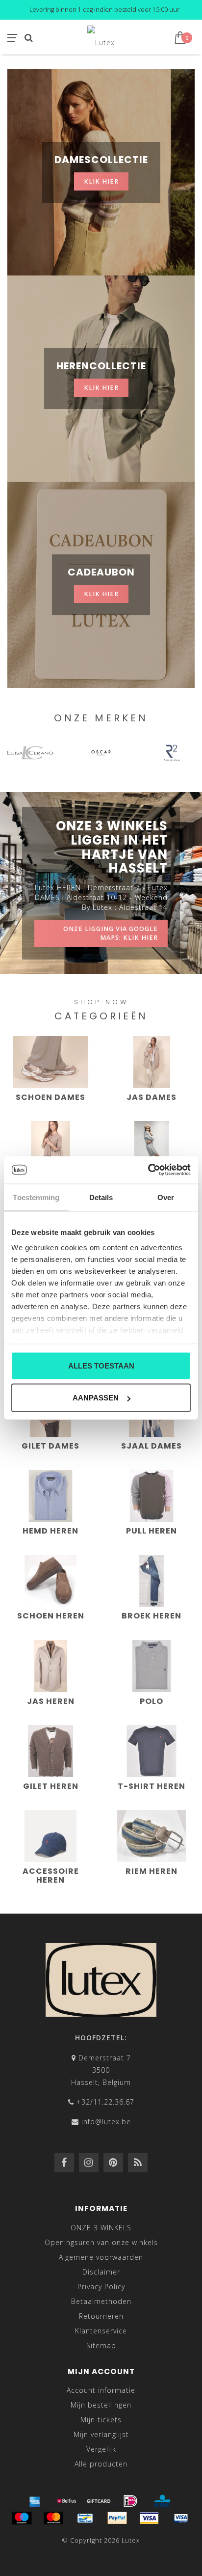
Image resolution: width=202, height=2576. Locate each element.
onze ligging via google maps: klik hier (111, 933)
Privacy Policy (101, 2287)
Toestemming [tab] (36, 1197)
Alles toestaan (101, 1365)
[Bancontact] (85, 2518)
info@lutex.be (106, 2122)
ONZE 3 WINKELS (101, 2228)
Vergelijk (101, 2449)
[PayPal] (117, 2518)
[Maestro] (22, 2518)
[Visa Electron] (181, 2518)
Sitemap (101, 2345)
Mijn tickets (101, 2420)
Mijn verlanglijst (101, 2434)
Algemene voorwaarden (101, 2257)
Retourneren (101, 2316)
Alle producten (101, 2464)
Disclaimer (101, 2272)
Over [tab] (166, 1197)
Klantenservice (101, 2331)
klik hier (101, 181)
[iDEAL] (130, 2501)
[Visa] (149, 2518)
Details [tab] (101, 1197)
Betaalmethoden (101, 2301)
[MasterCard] (53, 2518)
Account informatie (101, 2390)
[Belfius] (67, 2501)
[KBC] (162, 2501)
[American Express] (35, 2501)
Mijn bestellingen (101, 2405)
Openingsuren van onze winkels (101, 2242)
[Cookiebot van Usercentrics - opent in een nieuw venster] (148, 1170)
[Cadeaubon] (99, 2501)
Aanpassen (96, 1398)
